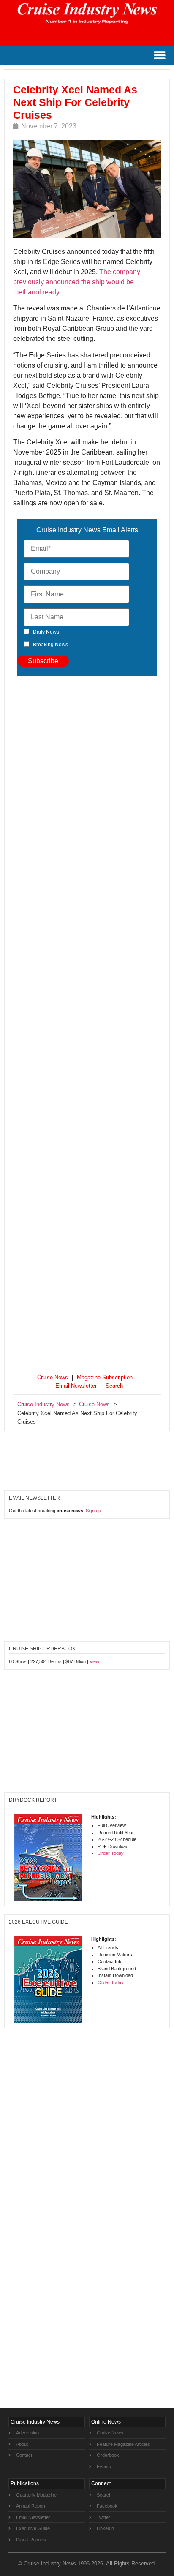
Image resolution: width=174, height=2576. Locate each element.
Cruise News (53, 1377)
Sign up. (94, 1511)
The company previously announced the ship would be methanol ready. (77, 282)
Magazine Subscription (105, 1377)
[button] (159, 56)
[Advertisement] (87, 1024)
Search (114, 1386)
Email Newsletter (76, 1386)
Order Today (111, 1853)
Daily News (46, 632)
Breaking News (50, 645)
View (94, 1661)
